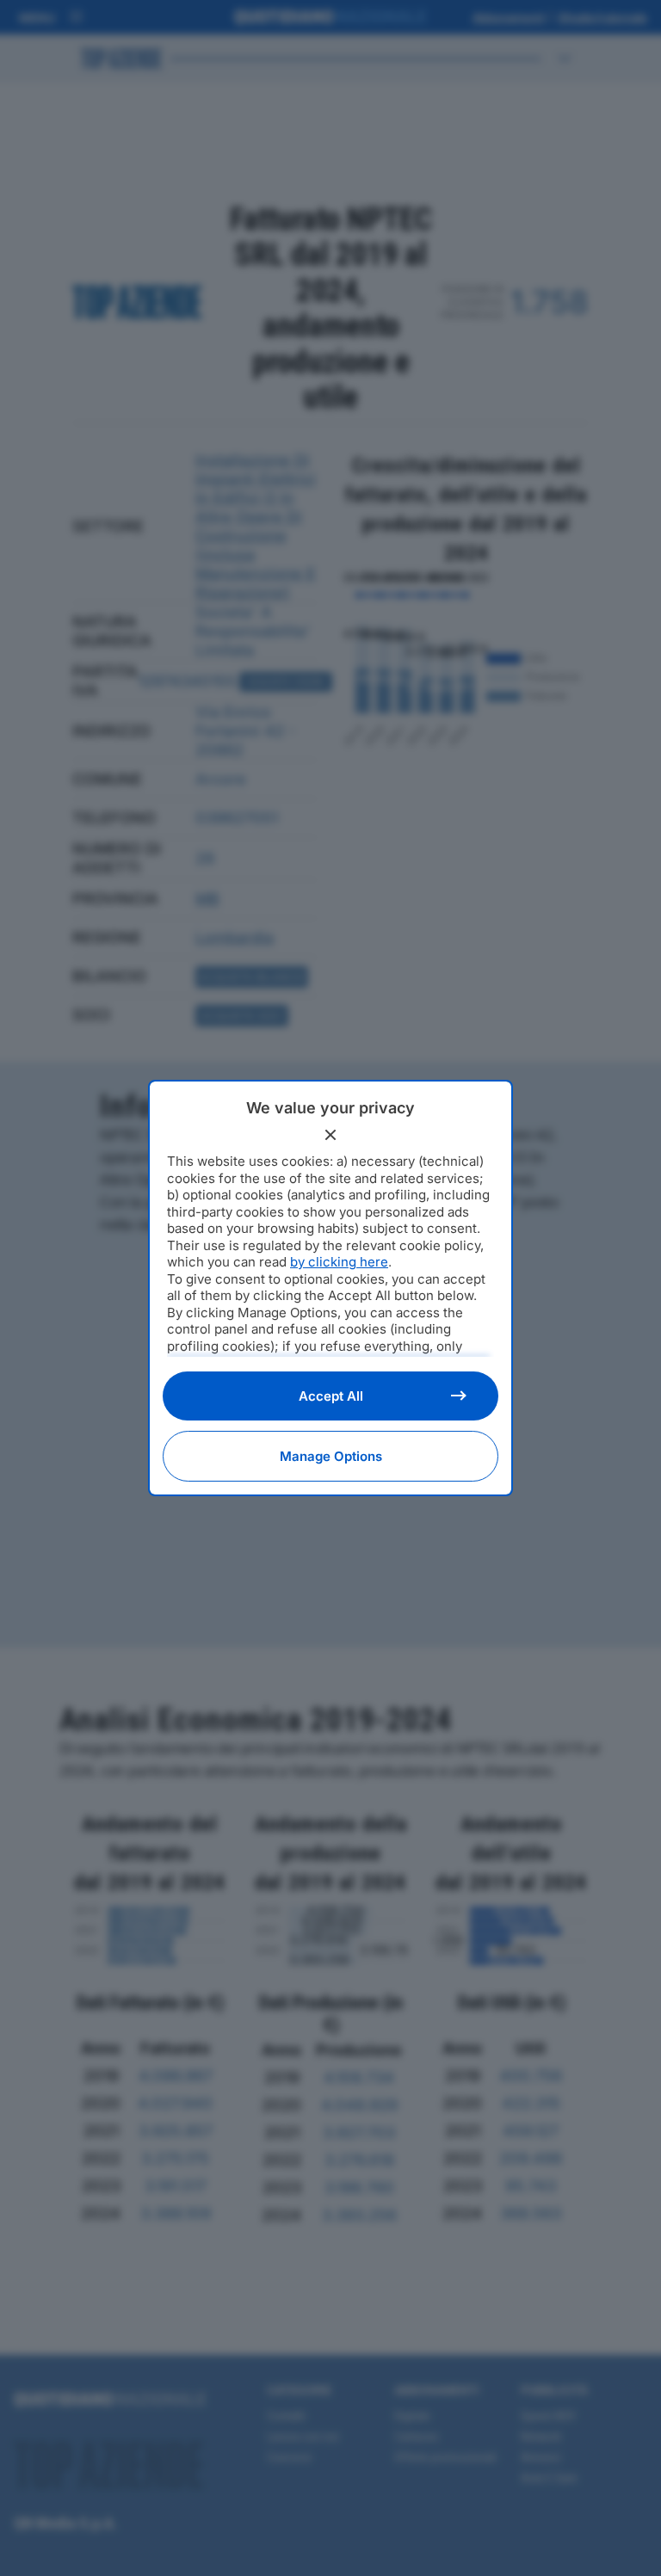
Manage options (331, 1456)
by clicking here (339, 1262)
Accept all (331, 1396)
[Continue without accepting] (330, 1135)
